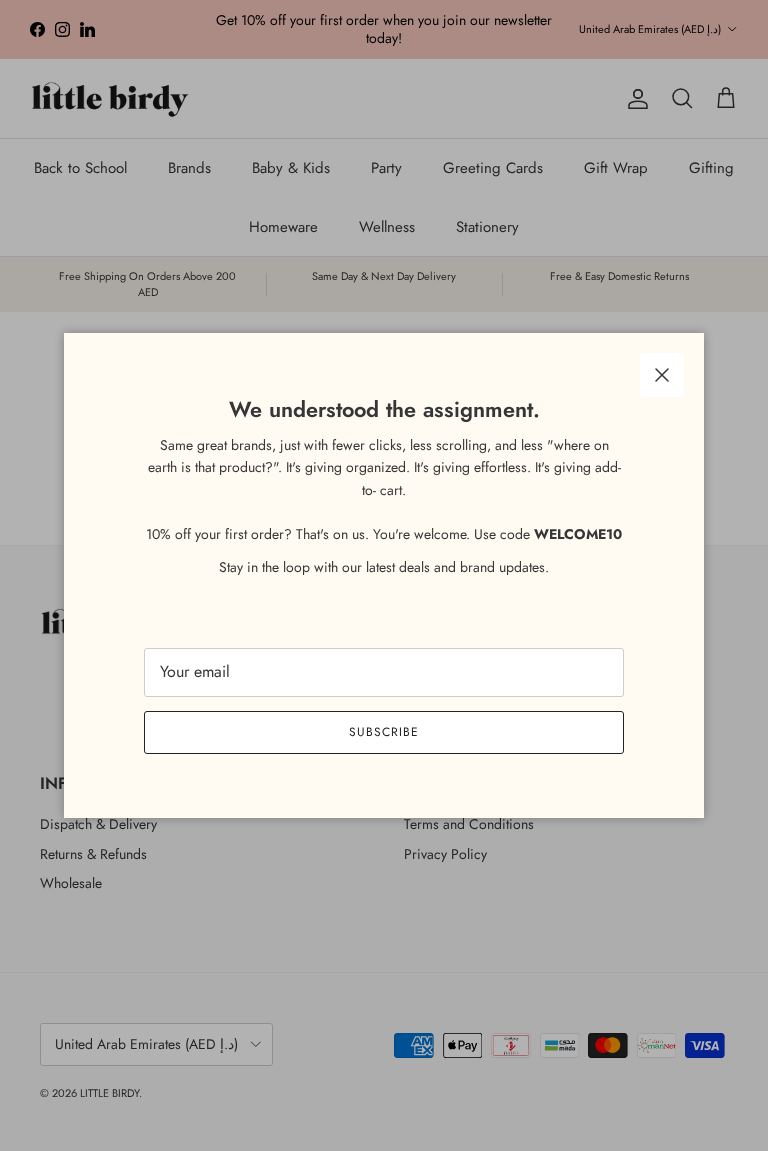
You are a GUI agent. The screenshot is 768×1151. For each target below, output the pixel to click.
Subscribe (384, 732)
